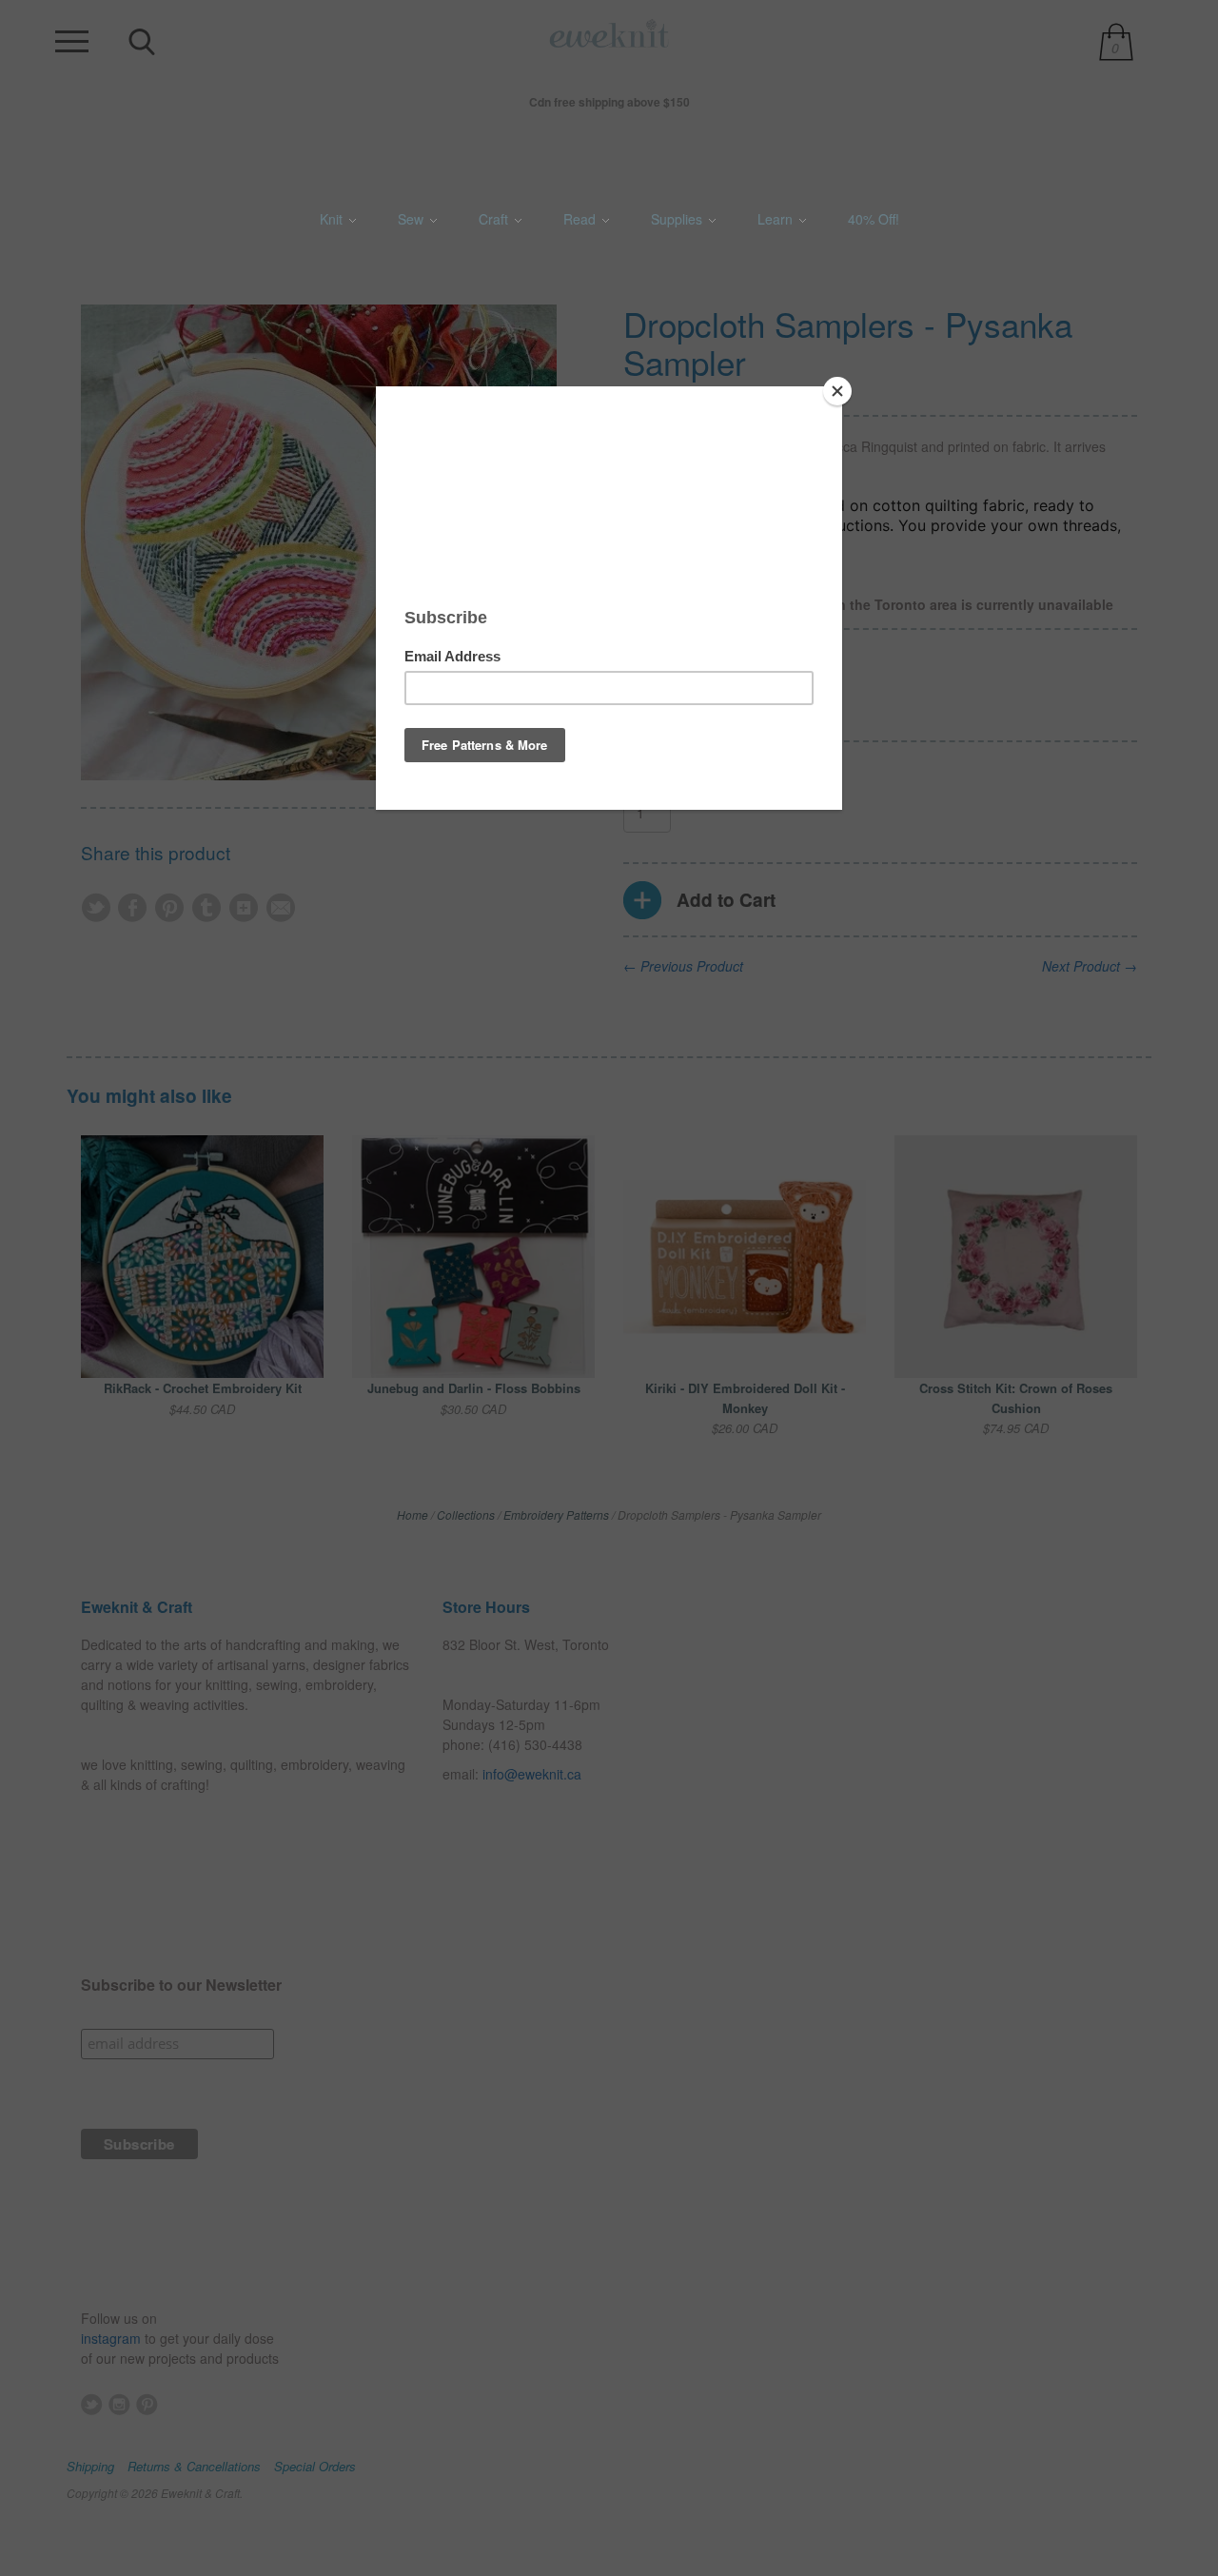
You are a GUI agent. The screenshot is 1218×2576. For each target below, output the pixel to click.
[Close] (837, 391)
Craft (495, 219)
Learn (777, 219)
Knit (333, 219)
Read (581, 219)
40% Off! (874, 219)
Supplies (678, 219)
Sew (413, 219)
